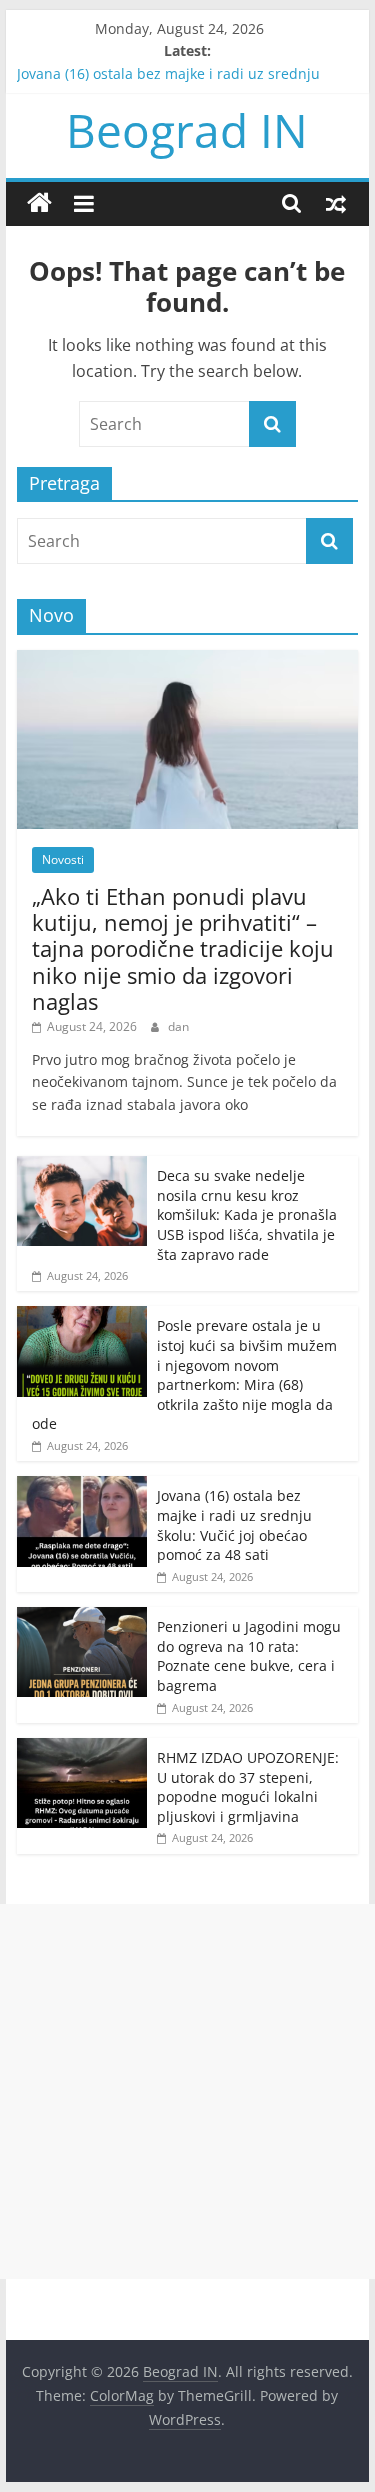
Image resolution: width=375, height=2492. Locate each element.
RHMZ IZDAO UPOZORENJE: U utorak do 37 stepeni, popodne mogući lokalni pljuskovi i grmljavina (248, 1787)
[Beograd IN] (39, 203)
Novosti (63, 859)
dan (178, 1026)
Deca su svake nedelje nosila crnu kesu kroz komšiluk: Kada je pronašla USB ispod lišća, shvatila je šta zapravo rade (247, 1214)
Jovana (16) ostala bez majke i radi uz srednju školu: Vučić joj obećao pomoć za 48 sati (234, 1525)
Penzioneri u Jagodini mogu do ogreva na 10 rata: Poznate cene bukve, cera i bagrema (249, 1656)
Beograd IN (187, 130)
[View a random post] (336, 203)
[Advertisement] (187, 2091)
